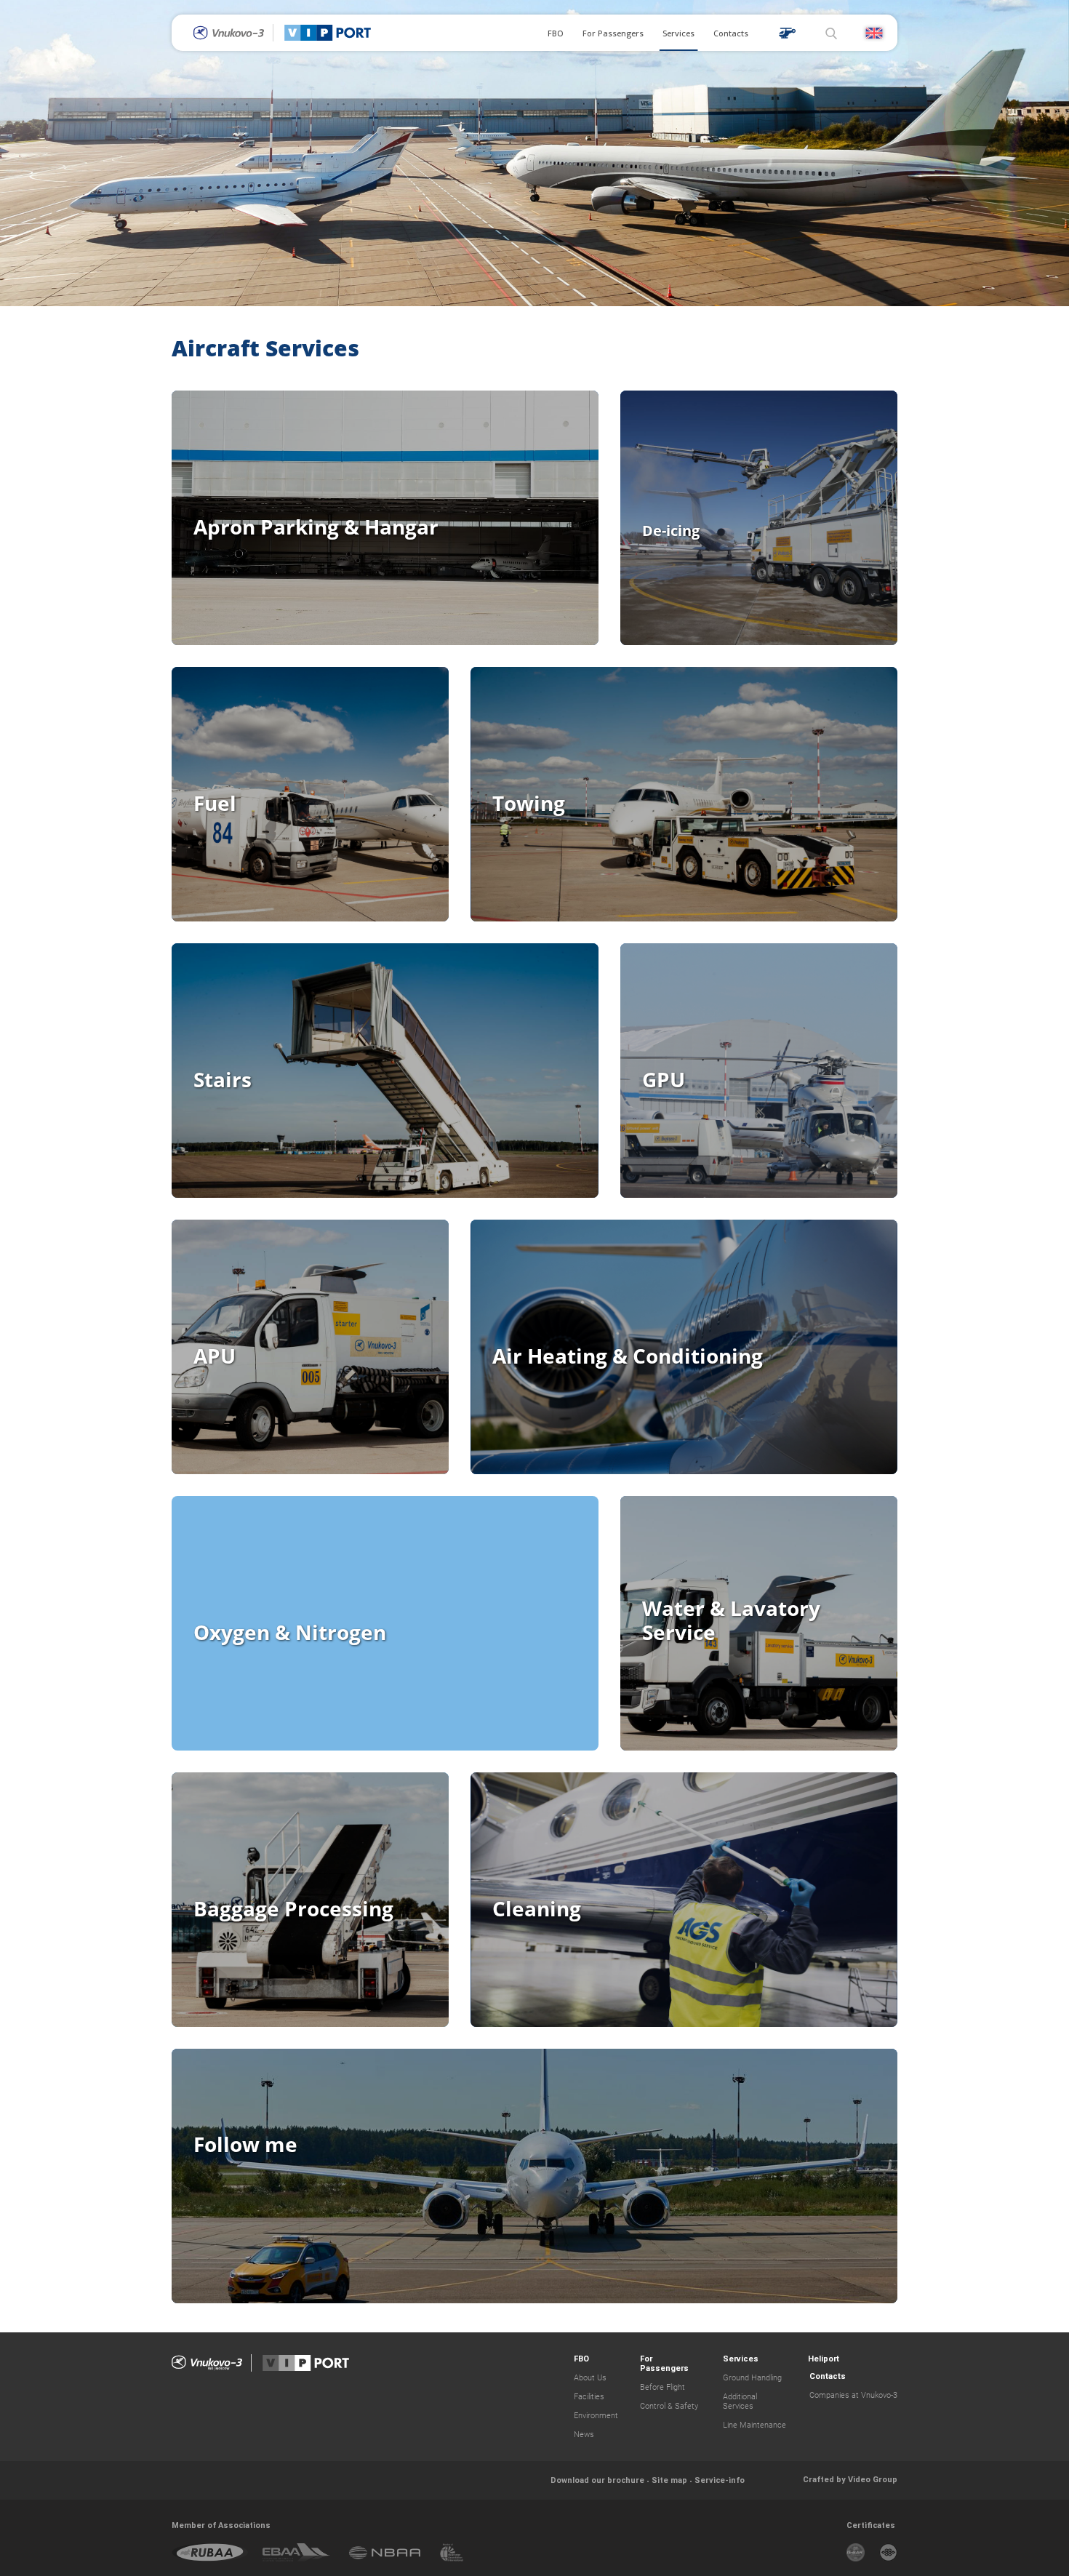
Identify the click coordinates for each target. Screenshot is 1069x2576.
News (584, 2435)
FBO (556, 33)
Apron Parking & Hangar (316, 527)
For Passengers (613, 33)
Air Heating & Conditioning (628, 1356)
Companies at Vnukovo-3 (853, 2395)
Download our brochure (597, 2480)
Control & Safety (669, 2406)
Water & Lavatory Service (731, 1620)
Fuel (215, 803)
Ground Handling (752, 2378)
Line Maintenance (754, 2425)
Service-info (720, 2480)
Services (678, 33)
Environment (596, 2416)
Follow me (245, 2144)
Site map (669, 2480)
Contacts (731, 33)
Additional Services (740, 2401)
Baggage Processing (293, 1908)
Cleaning (537, 1908)
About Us (590, 2378)
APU (215, 1356)
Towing (529, 803)
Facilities (589, 2397)
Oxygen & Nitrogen (290, 1632)
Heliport (824, 2359)
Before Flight (662, 2387)
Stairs (223, 1079)
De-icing (671, 531)
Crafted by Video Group (850, 2479)
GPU (664, 1079)
